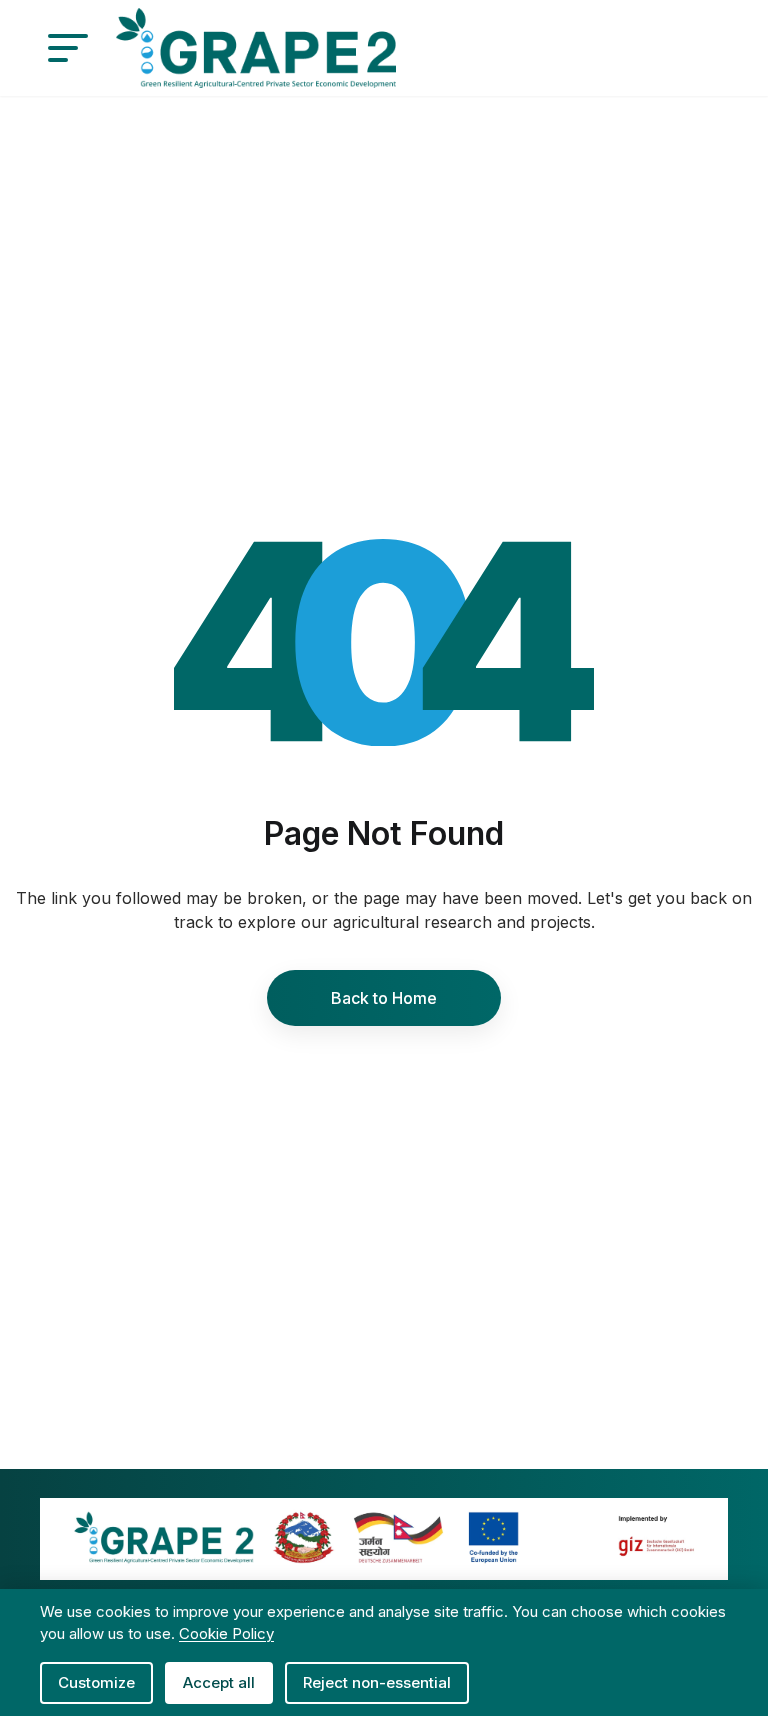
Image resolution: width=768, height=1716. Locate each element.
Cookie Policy (226, 1633)
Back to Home (384, 998)
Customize (96, 1682)
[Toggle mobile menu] (68, 48)
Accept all (219, 1682)
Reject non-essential (377, 1682)
